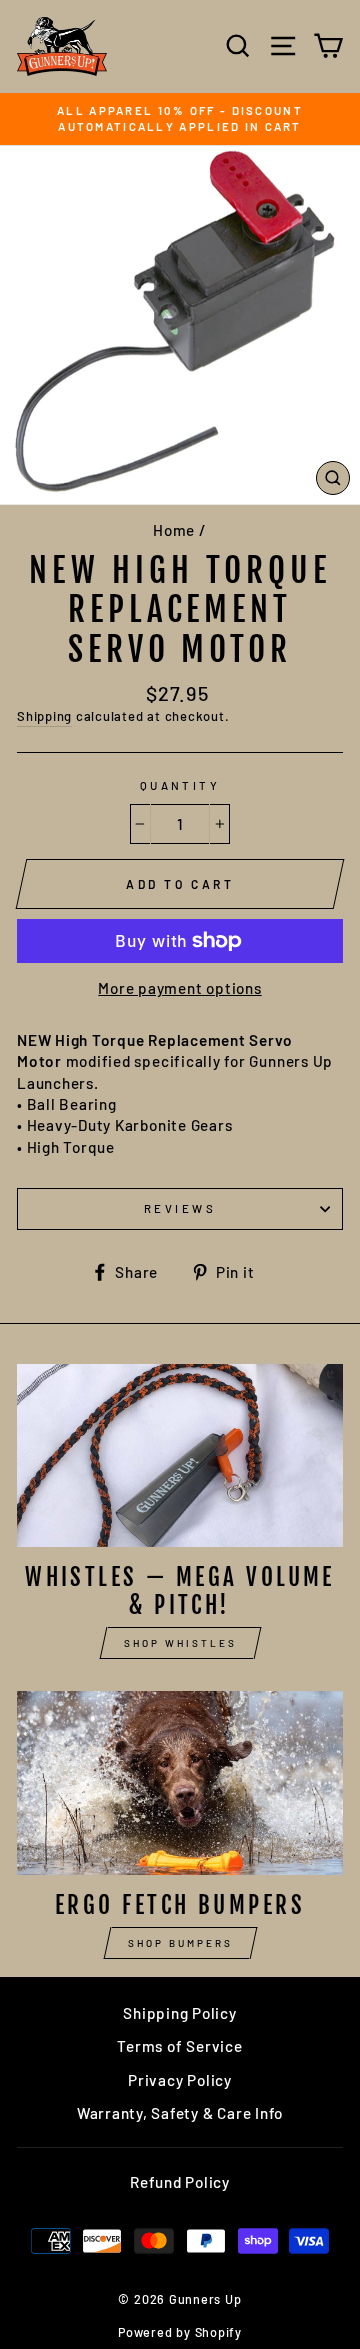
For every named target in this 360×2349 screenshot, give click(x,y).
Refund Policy (180, 2182)
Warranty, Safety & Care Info (180, 2113)
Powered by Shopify (180, 2332)
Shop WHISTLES (180, 1643)
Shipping (44, 716)
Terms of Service (179, 2046)
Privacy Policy (180, 2080)
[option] (180, 119)
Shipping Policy (179, 2013)
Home (174, 530)
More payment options (179, 988)
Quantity (180, 785)
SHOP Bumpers (180, 1943)
